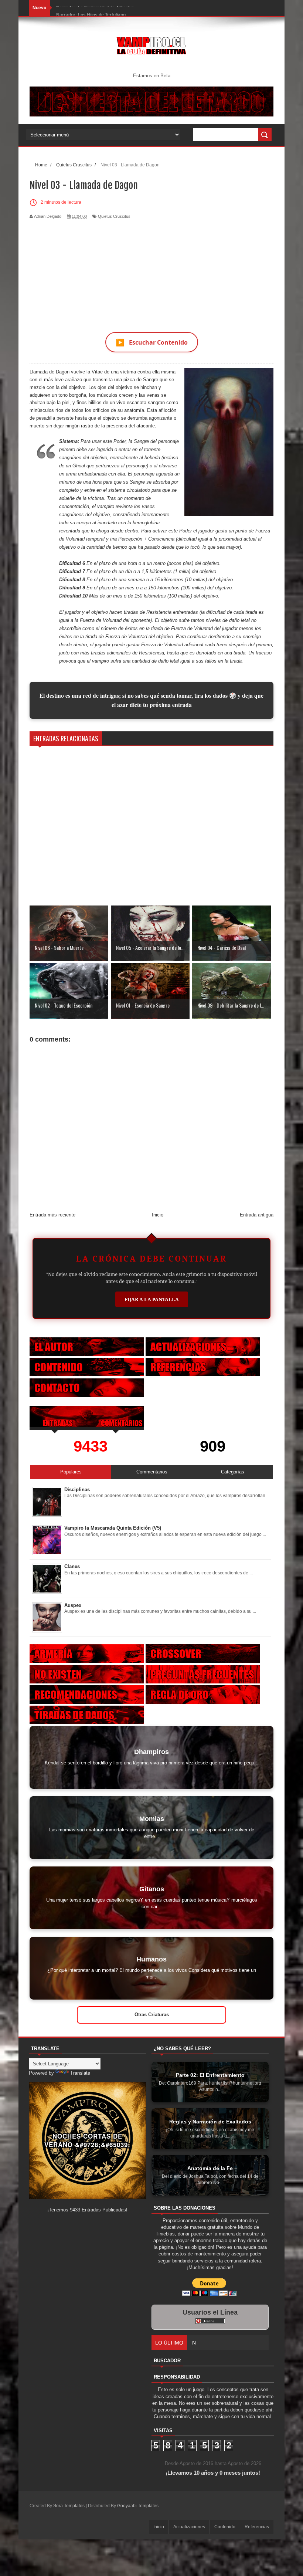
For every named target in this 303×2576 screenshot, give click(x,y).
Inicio (158, 1215)
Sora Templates (69, 2506)
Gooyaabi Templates (138, 2506)
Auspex (73, 1605)
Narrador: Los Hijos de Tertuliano (91, 8)
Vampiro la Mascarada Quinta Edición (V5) (113, 1528)
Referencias (257, 2527)
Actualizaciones (189, 2527)
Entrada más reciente (52, 1215)
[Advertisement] (151, 271)
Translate (80, 2073)
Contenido (225, 2527)
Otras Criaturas (152, 2015)
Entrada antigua (257, 1215)
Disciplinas (77, 1490)
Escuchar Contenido (152, 342)
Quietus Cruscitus (114, 216)
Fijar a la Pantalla (152, 1299)
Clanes (72, 1566)
